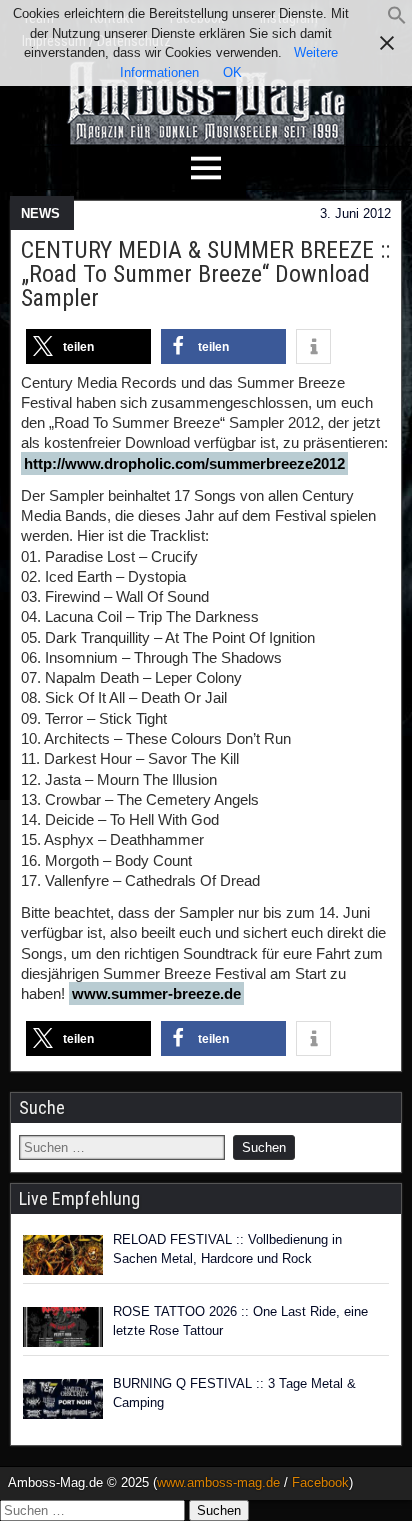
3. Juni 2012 (355, 213)
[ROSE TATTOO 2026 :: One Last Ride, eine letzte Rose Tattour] (63, 1327)
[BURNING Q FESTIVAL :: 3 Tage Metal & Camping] (63, 1399)
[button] (397, 20)
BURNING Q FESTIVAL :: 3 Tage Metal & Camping (234, 1393)
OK (232, 72)
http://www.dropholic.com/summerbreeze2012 (184, 463)
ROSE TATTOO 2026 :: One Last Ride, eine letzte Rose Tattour (240, 1321)
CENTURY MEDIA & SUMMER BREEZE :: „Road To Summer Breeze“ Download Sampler (205, 274)
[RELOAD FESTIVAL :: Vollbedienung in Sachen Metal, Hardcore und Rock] (63, 1255)
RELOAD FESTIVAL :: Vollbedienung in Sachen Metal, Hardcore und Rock (227, 1249)
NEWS (40, 213)
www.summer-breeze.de (156, 993)
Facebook (320, 1482)
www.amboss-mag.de (218, 1482)
